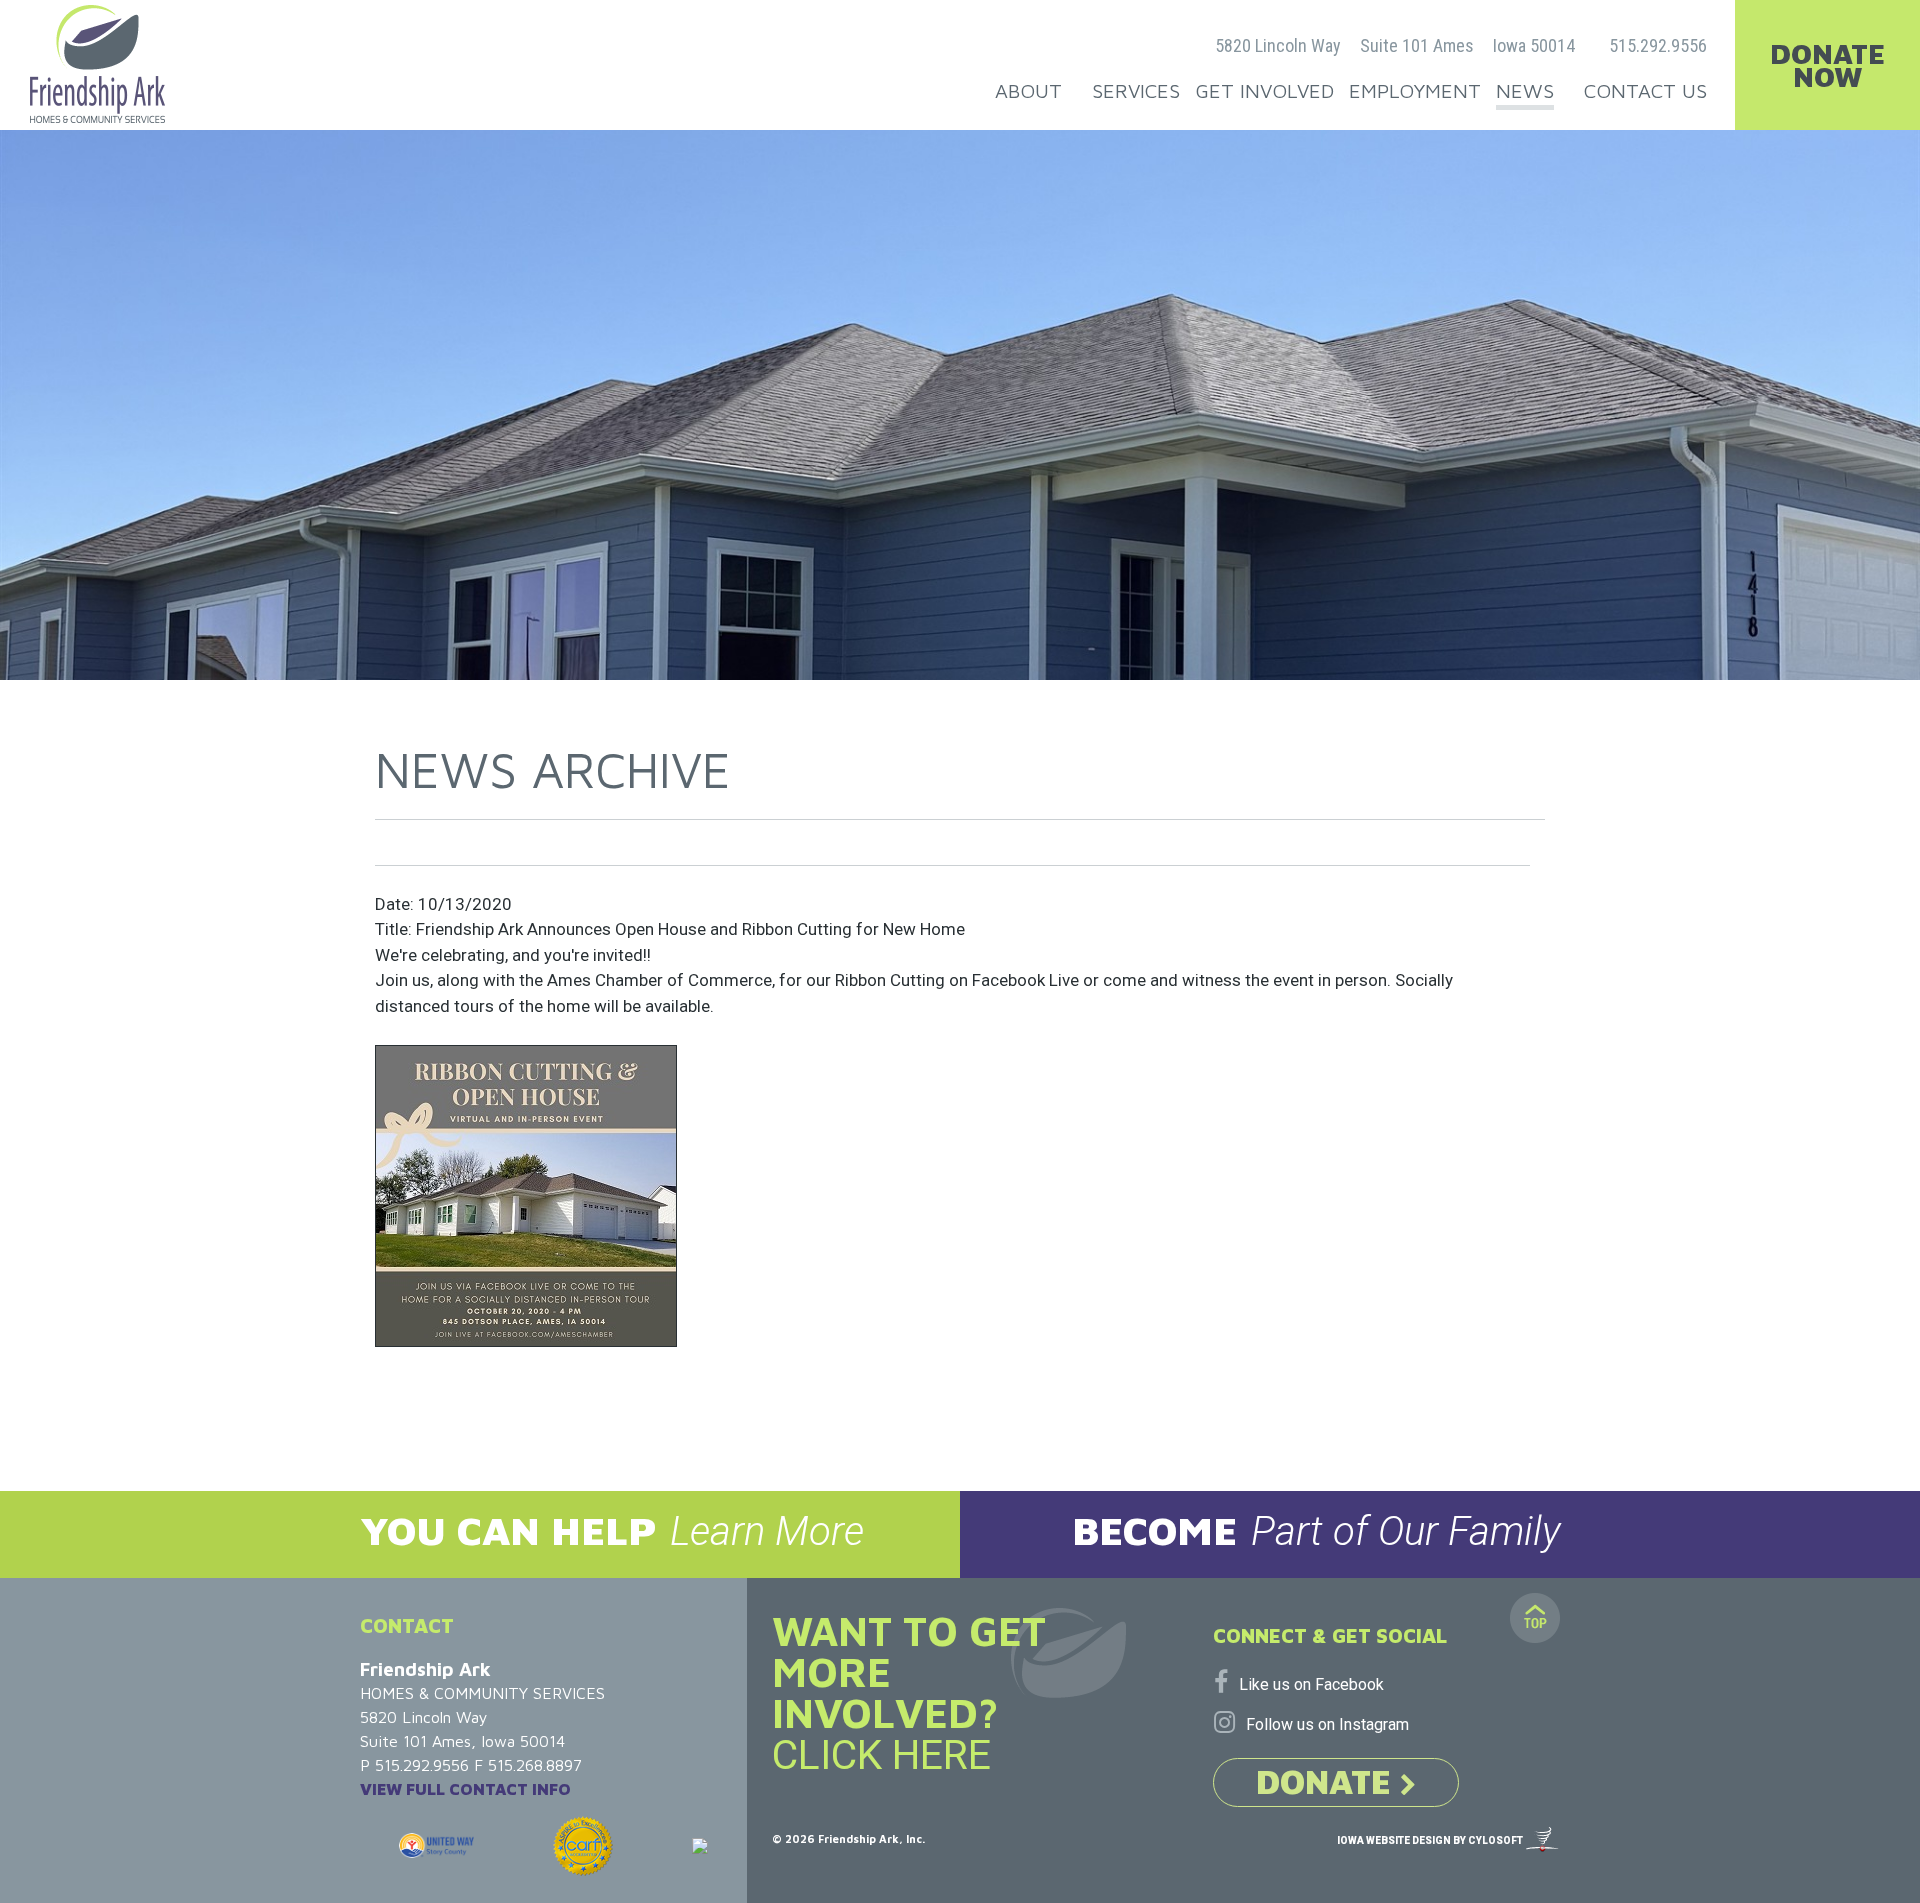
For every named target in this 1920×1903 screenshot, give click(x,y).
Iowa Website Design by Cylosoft (1430, 1840)
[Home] (97, 64)
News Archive (553, 769)
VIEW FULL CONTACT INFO (465, 1789)
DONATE (1328, 1781)
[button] (480, 1534)
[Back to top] (1535, 1618)
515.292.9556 (1658, 45)
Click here (881, 1755)
